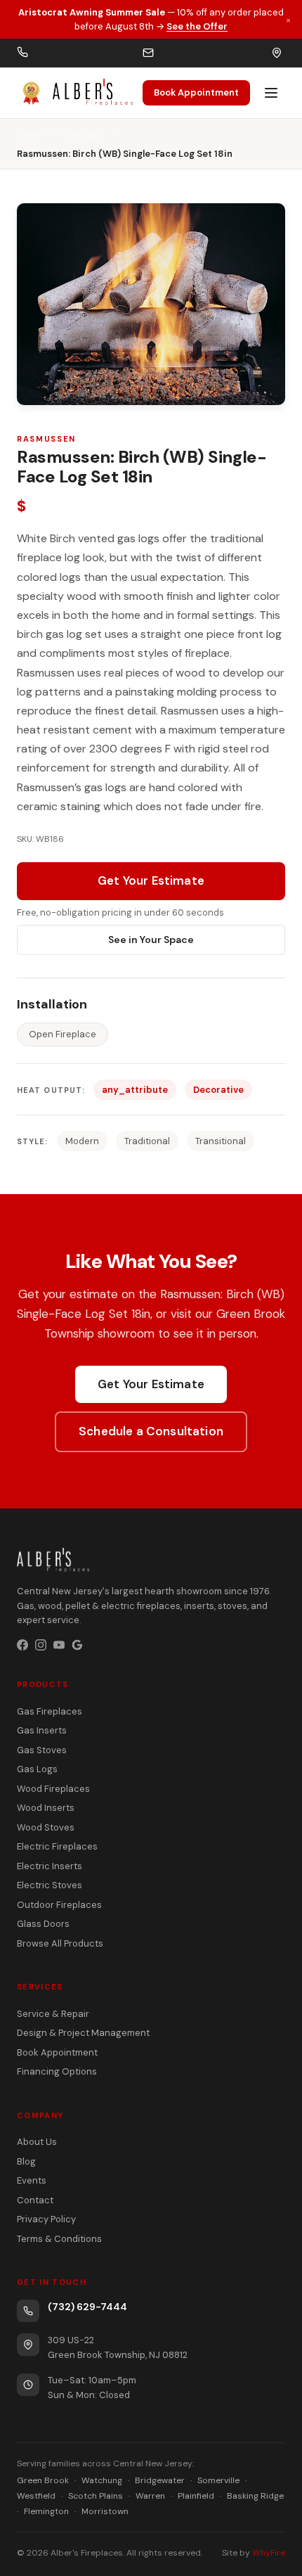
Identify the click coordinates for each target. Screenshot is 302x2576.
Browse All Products (60, 1943)
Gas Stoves (42, 1750)
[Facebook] (22, 1645)
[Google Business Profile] (77, 1645)
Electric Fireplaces (57, 1846)
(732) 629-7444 (87, 2307)
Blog (26, 2161)
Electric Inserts (50, 1866)
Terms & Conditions (59, 2239)
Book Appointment (196, 92)
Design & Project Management (83, 2033)
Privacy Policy (46, 2219)
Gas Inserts (42, 1730)
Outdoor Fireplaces (59, 1905)
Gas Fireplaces (50, 1711)
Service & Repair (53, 2014)
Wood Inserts (46, 1808)
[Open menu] (271, 93)
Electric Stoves (50, 1885)
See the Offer (197, 26)
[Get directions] (277, 53)
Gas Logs (82, 134)
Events (32, 2180)
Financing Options (57, 2071)
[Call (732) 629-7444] (22, 53)
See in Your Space (151, 940)
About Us (37, 2142)
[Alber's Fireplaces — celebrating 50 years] (75, 93)
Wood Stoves (46, 1827)
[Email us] (148, 53)
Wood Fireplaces (53, 1789)
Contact (35, 2200)
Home (29, 134)
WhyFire (269, 2553)
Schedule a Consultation (151, 1431)
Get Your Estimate (151, 880)
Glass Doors (43, 1924)
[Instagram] (41, 1645)
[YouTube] (59, 1645)
